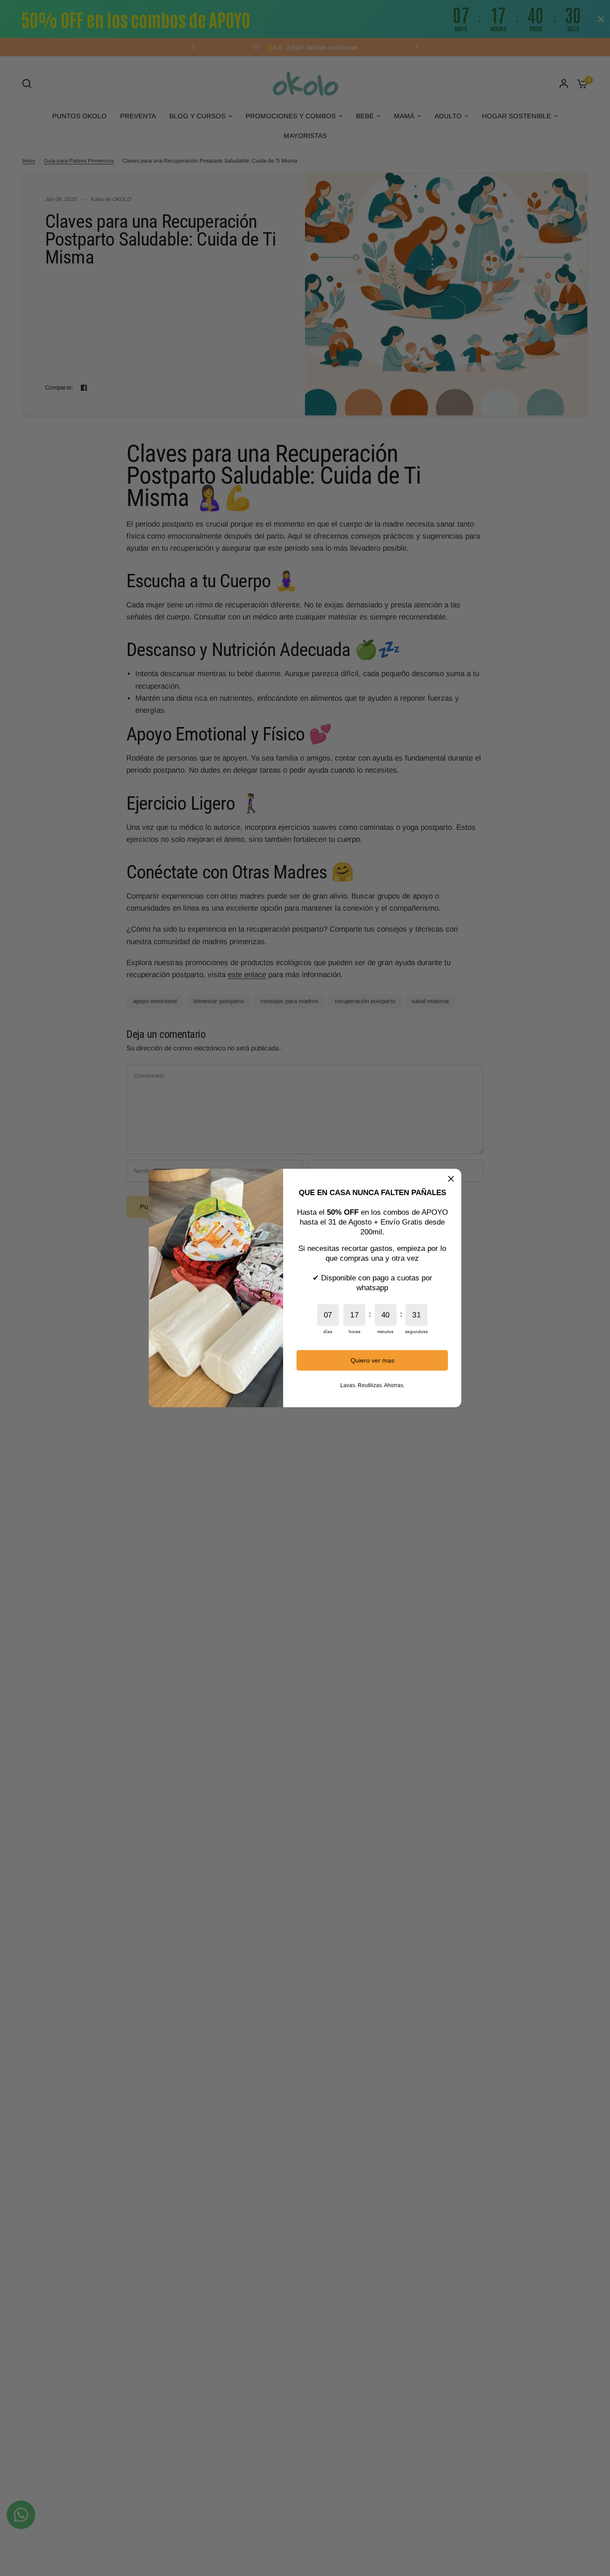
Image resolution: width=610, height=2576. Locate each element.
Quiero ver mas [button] (372, 1360)
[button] (451, 1179)
